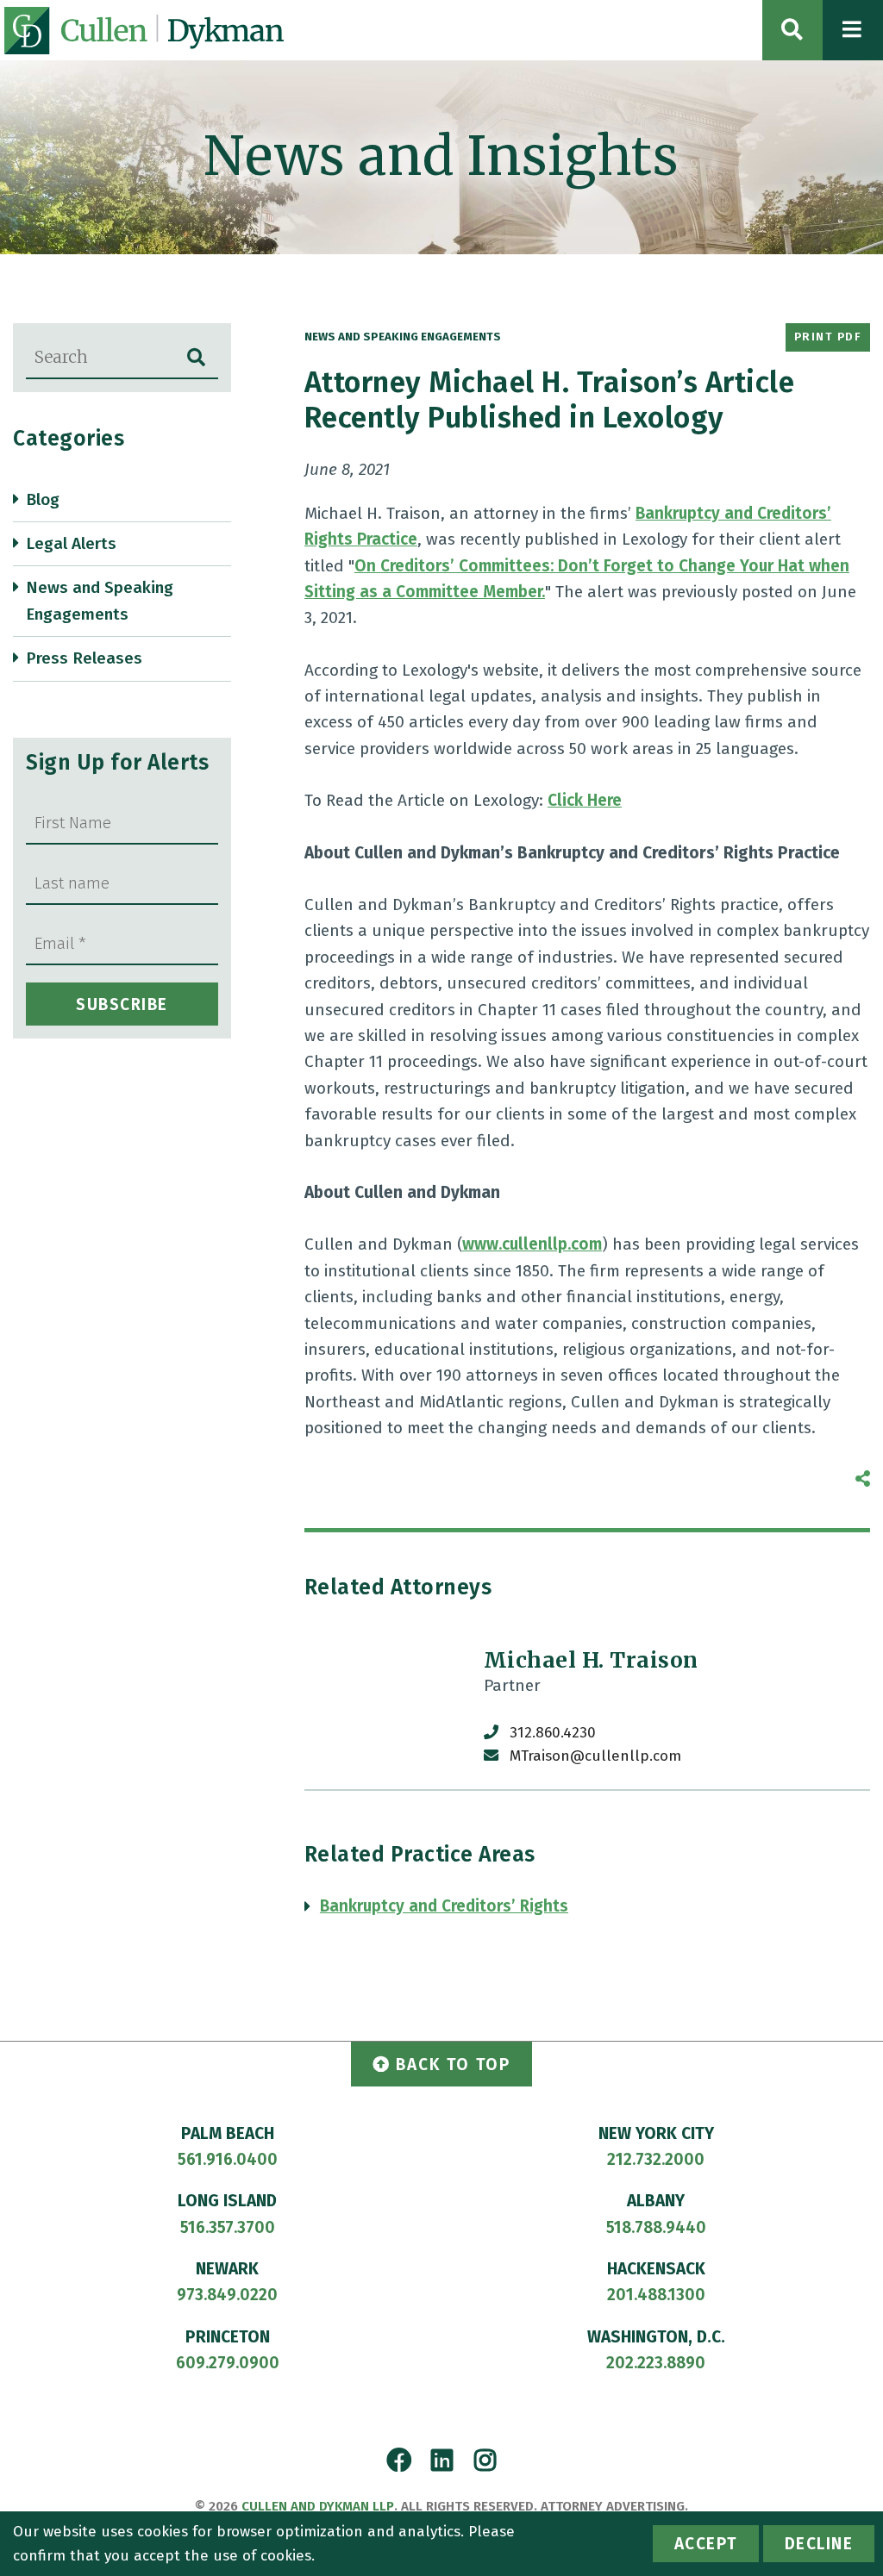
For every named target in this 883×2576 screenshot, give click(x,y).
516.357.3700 (228, 2227)
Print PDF (828, 337)
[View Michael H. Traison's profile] (385, 1708)
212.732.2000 (656, 2159)
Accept (706, 2544)
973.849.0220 (227, 2295)
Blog (43, 499)
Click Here (585, 800)
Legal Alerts (71, 543)
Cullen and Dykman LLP (318, 2506)
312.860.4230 (553, 1733)
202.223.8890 (656, 2363)
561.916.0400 (228, 2159)
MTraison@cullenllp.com (595, 1756)
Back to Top (453, 2065)
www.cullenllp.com (532, 1244)
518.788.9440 (656, 2227)
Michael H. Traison (591, 1660)
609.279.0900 (228, 2363)
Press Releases (84, 658)
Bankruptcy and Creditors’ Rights (444, 1906)
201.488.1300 (656, 2295)
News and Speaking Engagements (100, 600)
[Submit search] (197, 358)
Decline (819, 2544)
